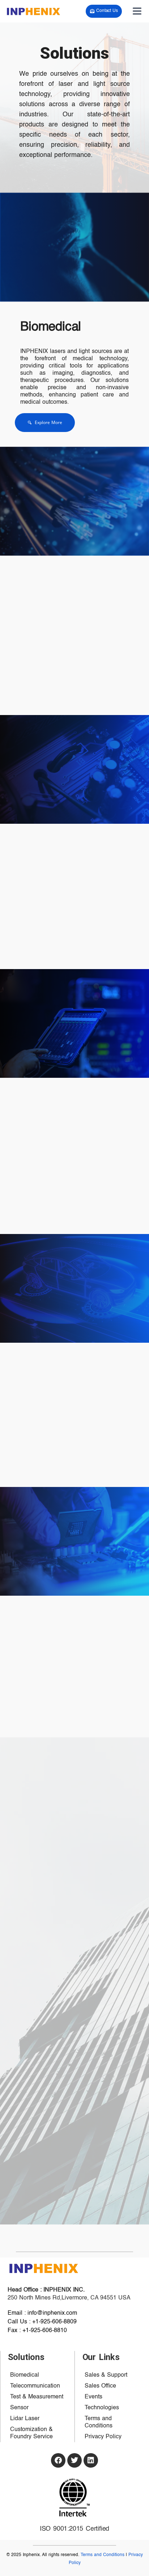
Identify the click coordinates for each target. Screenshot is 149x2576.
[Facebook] (58, 2460)
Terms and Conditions (99, 2422)
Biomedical (51, 327)
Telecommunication (35, 2386)
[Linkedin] (91, 2460)
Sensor (19, 2408)
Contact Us (107, 11)
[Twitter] (74, 2460)
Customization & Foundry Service (31, 2433)
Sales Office (100, 2386)
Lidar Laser (25, 2419)
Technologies (102, 2408)
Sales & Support (106, 2375)
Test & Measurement (37, 2397)
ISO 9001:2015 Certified (74, 2529)
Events (93, 2397)
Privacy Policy (103, 2437)
